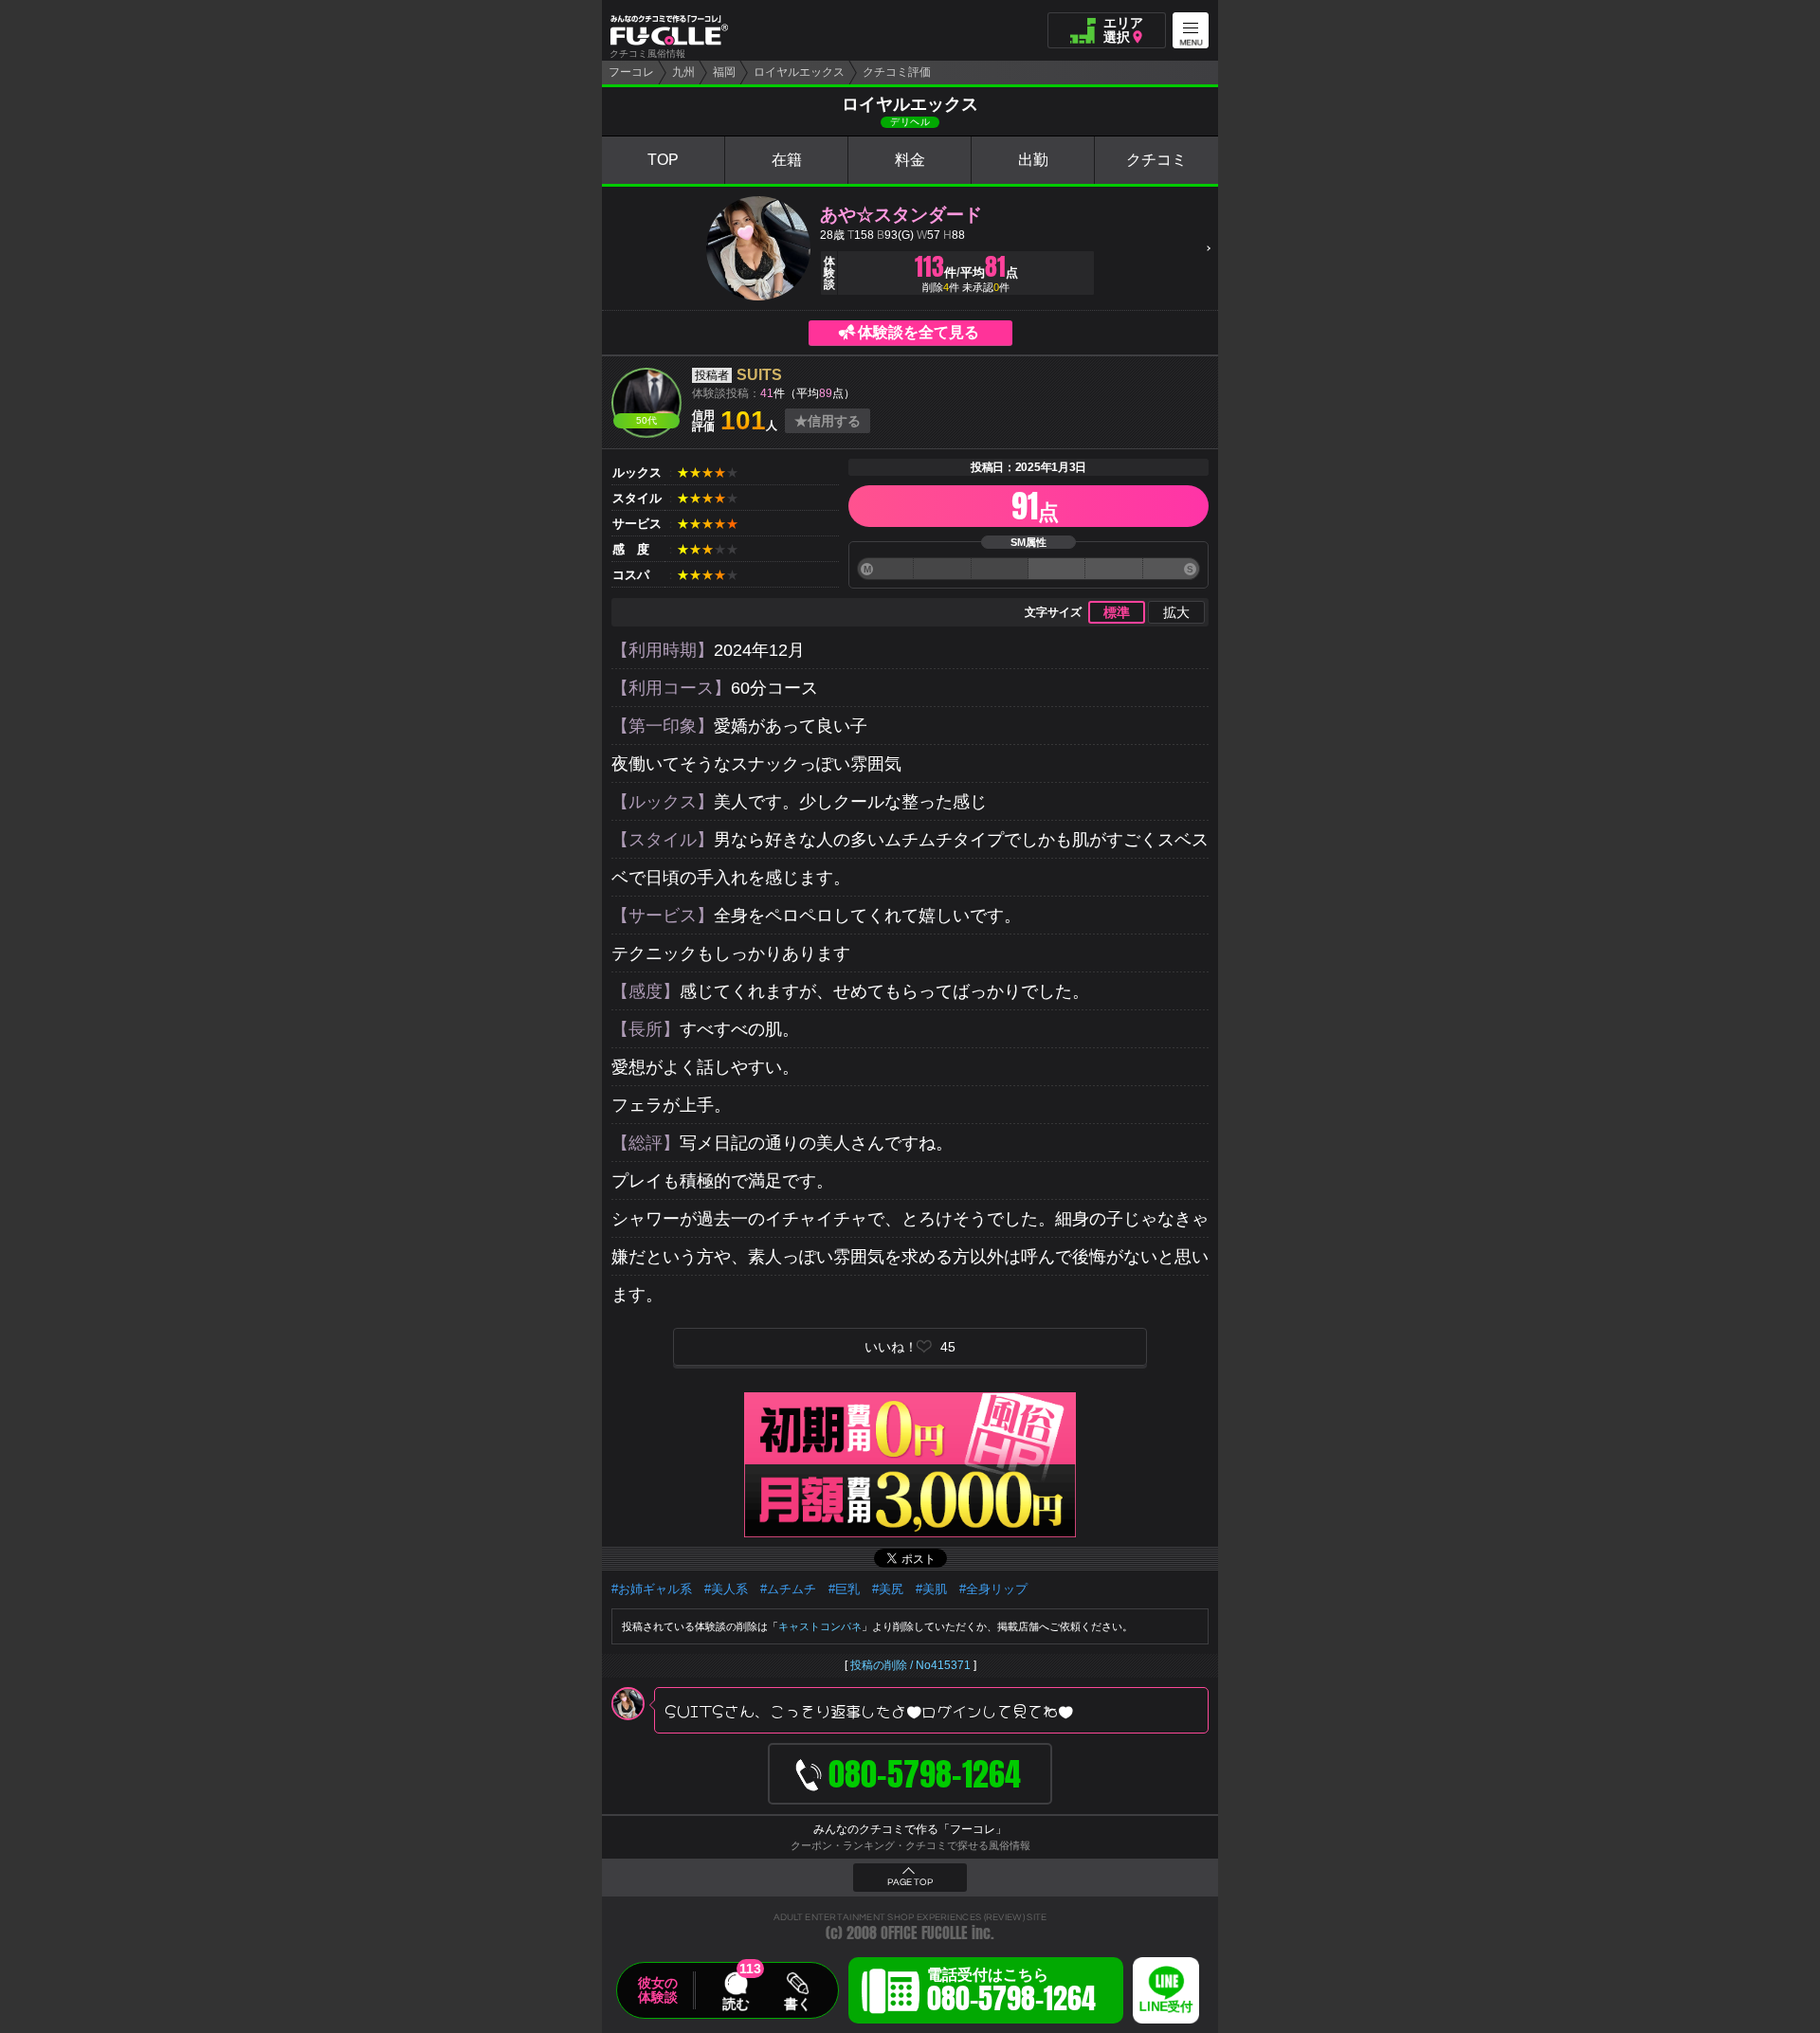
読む (736, 2004)
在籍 (787, 160)
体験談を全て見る (919, 332)
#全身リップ (993, 1589)
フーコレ (631, 72)
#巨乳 (844, 1589)
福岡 (724, 72)
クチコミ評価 (897, 72)
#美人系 (726, 1589)
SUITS (759, 375)
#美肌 (931, 1589)
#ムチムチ (788, 1589)
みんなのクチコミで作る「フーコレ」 (910, 1829)
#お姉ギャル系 (652, 1589)
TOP (663, 160)
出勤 (1033, 160)
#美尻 (888, 1589)
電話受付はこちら (1011, 1993)
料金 (910, 160)
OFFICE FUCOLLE (924, 1933)
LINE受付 (1166, 2007)
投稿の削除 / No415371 (910, 1665)
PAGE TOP (910, 1882)
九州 (683, 72)
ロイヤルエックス (799, 72)
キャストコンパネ (820, 1626)
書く (797, 2004)
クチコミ (1156, 160)
